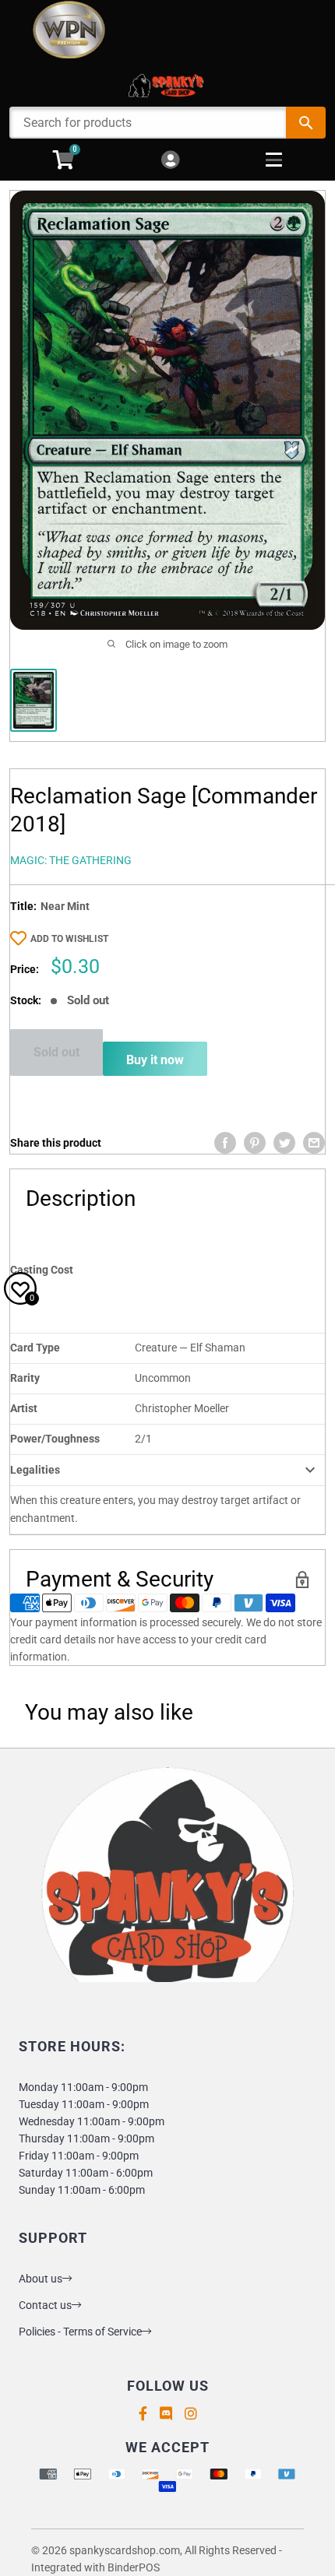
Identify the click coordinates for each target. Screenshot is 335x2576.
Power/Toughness (55, 1439)
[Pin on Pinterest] (255, 1143)
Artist (24, 1408)
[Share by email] (314, 1143)
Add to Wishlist (69, 939)
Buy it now (155, 1060)
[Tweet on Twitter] (284, 1143)
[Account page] (170, 161)
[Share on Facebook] (225, 1143)
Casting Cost (42, 1270)
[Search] (306, 123)
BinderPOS (134, 2567)
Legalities (35, 1470)
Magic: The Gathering (71, 860)
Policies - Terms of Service (80, 2332)
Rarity (25, 1378)
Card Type (35, 1348)
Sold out (56, 1052)
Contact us (45, 2305)
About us (41, 2279)
